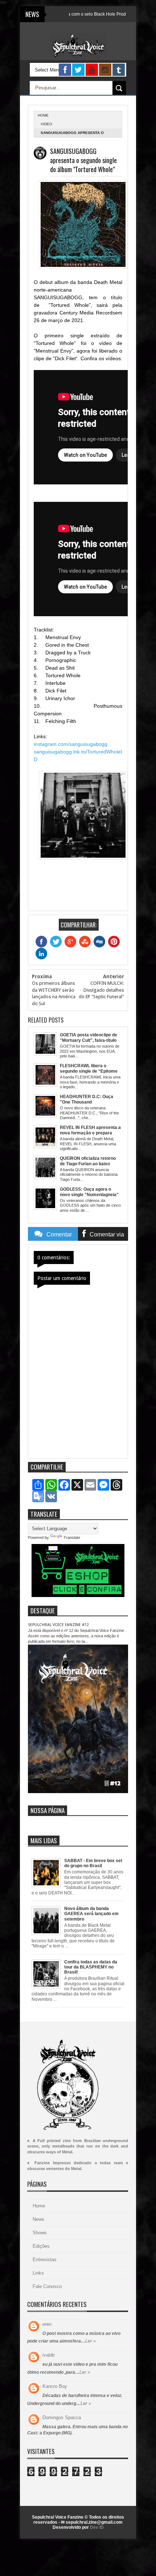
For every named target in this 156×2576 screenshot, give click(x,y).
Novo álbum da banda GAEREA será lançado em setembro (91, 1914)
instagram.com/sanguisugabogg (71, 744)
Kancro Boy (55, 2386)
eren (47, 2324)
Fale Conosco (47, 2286)
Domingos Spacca (62, 2417)
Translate (72, 1537)
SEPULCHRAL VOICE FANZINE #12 (58, 1625)
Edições (41, 2246)
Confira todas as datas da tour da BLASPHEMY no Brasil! (91, 1967)
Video (46, 124)
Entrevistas (45, 2260)
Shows (40, 2233)
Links (38, 2273)
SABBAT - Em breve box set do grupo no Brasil (93, 1863)
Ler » (91, 2341)
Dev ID (97, 2527)
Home (39, 2206)
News (38, 2219)
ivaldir (49, 2355)
